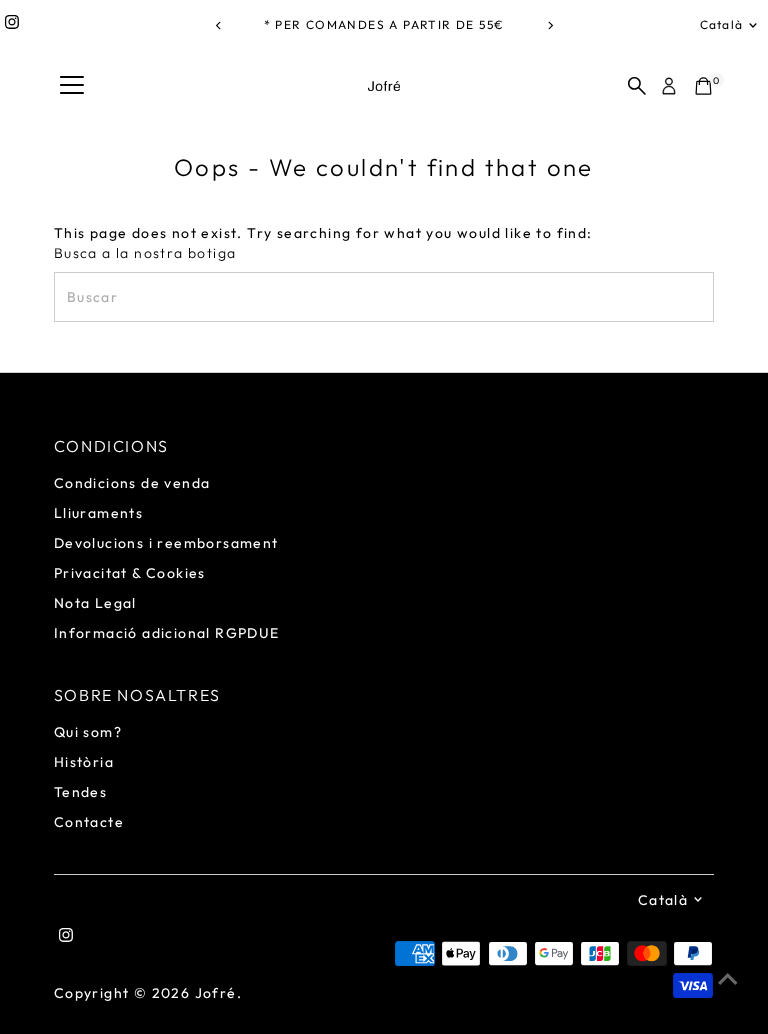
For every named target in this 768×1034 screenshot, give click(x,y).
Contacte (89, 822)
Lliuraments (98, 513)
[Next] (549, 25)
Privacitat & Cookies (130, 573)
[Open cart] (703, 86)
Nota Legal (95, 603)
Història (84, 762)
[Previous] (218, 25)
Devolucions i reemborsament (166, 543)
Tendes (80, 792)
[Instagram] (12, 25)
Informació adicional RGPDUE (167, 633)
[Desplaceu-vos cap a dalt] (728, 979)
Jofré (216, 993)
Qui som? (88, 732)
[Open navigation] (72, 86)
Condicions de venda (132, 483)
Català (721, 24)
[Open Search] (637, 86)
